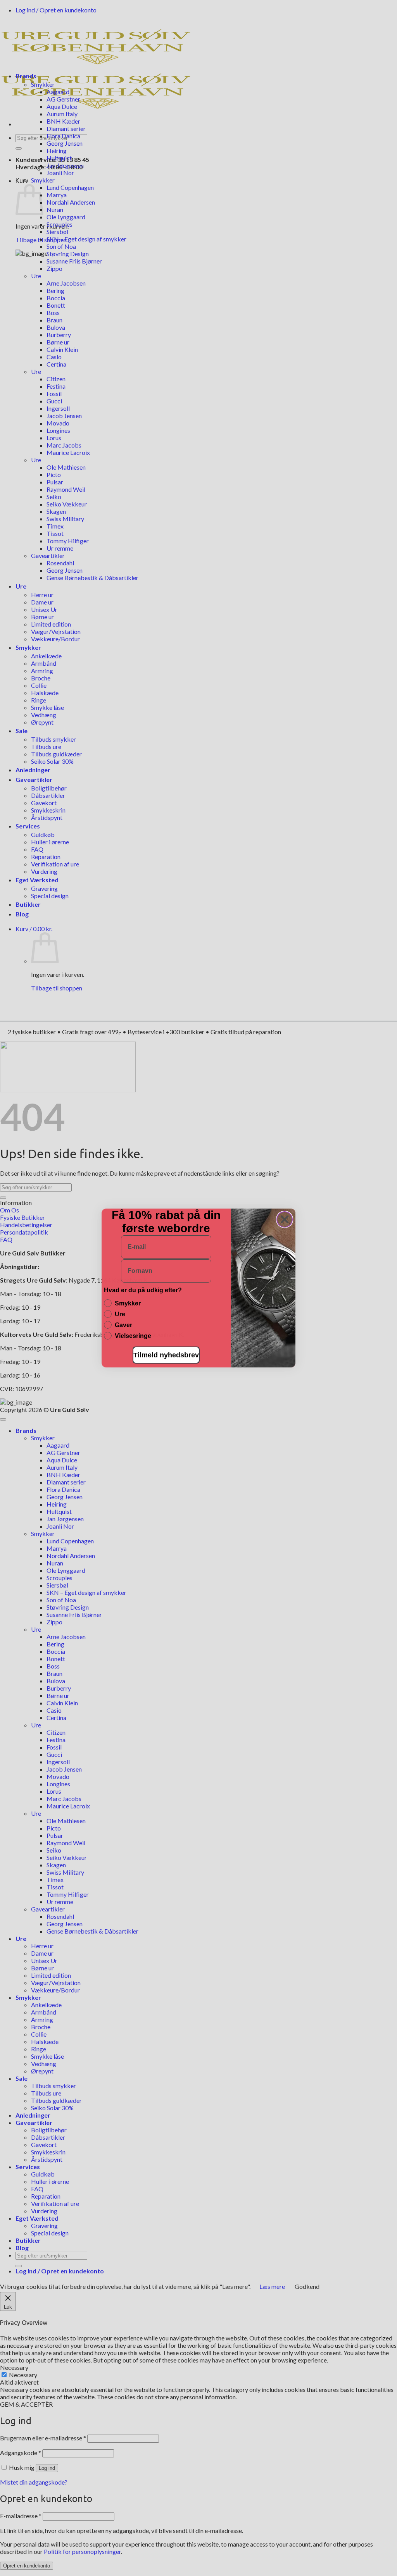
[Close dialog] (285, 1219)
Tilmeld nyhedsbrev (166, 1355)
